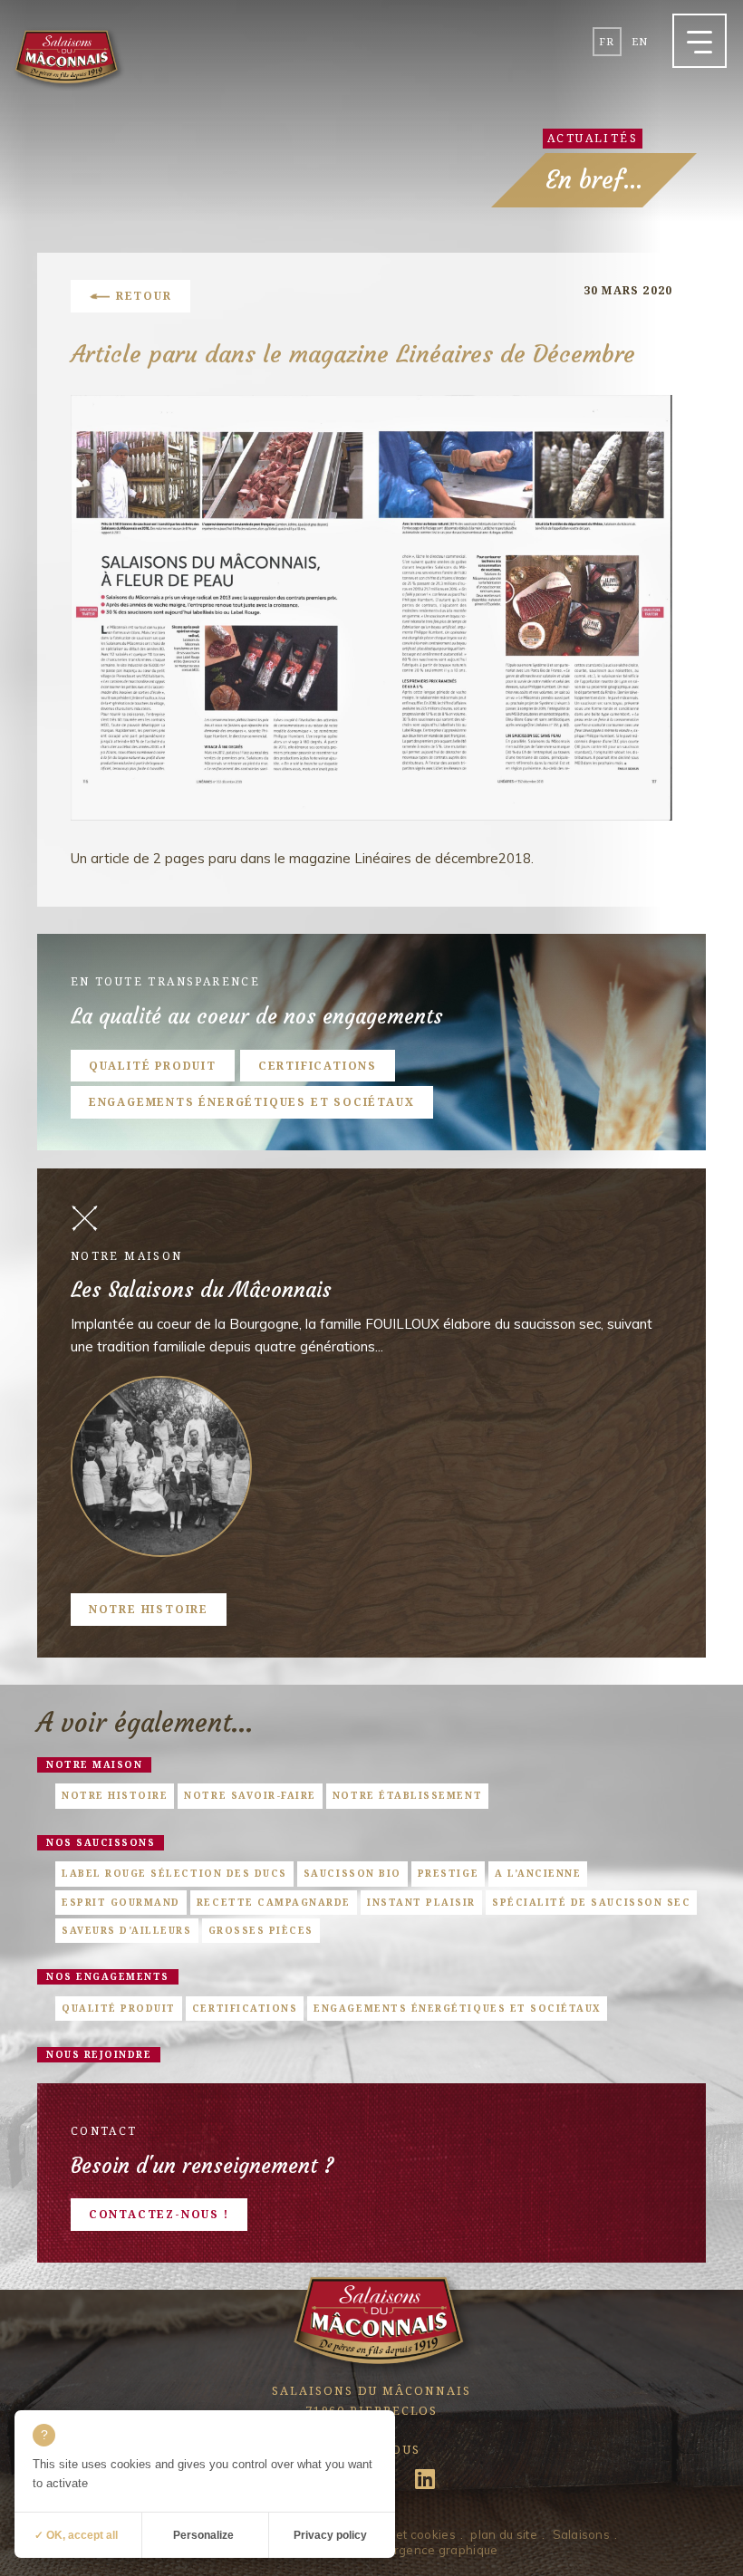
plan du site (503, 2534)
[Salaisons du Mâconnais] (66, 59)
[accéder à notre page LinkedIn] (425, 2484)
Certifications (318, 1066)
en (640, 41)
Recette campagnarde (274, 1902)
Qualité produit (153, 1066)
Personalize (203, 2535)
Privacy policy (330, 2535)
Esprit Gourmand (121, 1902)
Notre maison (94, 1764)
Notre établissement (407, 1795)
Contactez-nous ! (159, 2214)
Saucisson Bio (352, 1873)
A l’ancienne (538, 1873)
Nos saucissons (101, 1842)
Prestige (448, 1873)
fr (607, 41)
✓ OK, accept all (76, 2535)
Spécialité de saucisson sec (591, 1902)
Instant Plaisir (421, 1902)
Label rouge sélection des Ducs (174, 1873)
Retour (144, 296)
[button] (700, 41)
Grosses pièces (261, 1930)
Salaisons (582, 2534)
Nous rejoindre (99, 2054)
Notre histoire (149, 1609)
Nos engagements (108, 1976)
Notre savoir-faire (250, 1795)
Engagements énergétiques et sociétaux (252, 1102)
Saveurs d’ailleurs (127, 1930)
